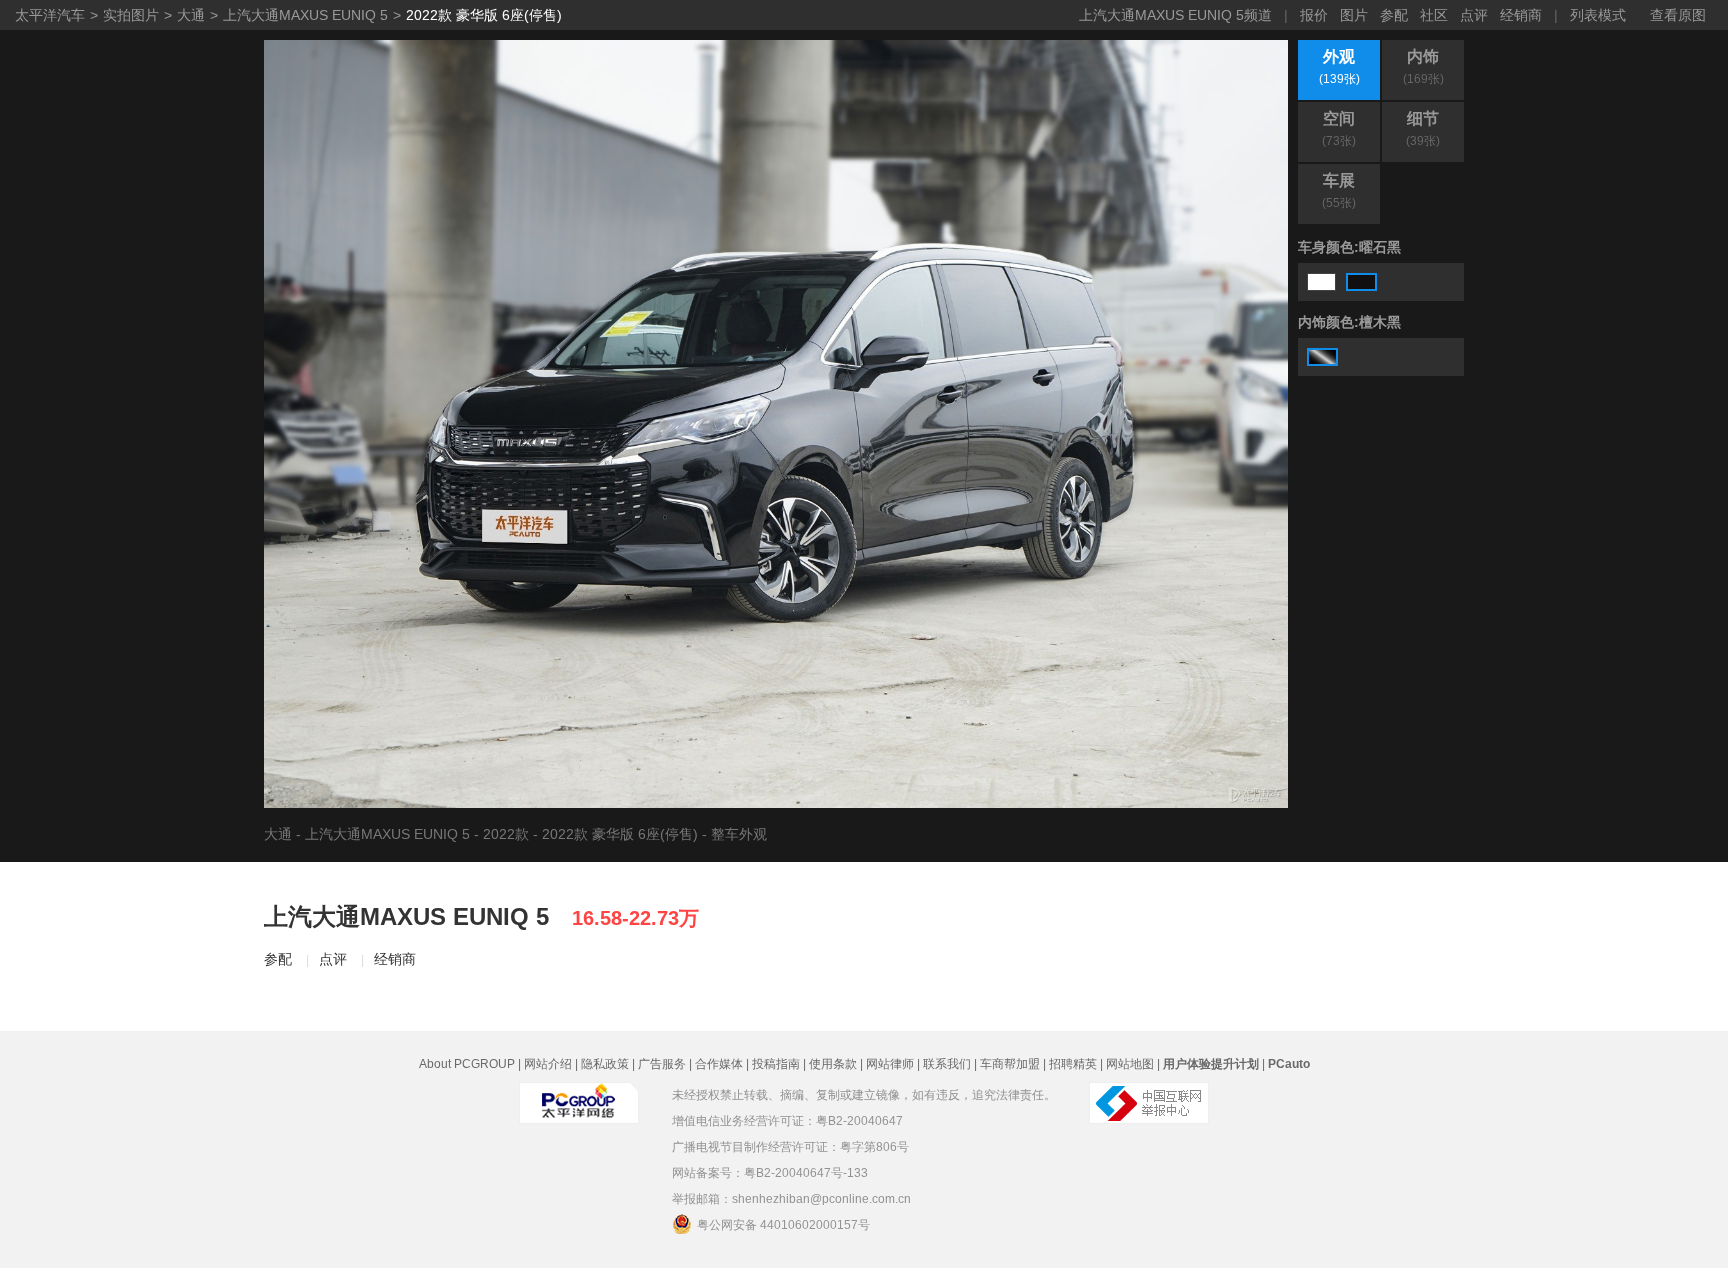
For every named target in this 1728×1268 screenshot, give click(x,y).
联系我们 (947, 1064)
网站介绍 (548, 1064)
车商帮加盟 (1010, 1064)
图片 (1354, 15)
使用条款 (833, 1064)
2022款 (506, 834)
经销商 (1521, 15)
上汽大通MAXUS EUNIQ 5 (305, 15)
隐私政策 (605, 1064)
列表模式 (1598, 15)
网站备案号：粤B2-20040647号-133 (770, 1173)
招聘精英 (1073, 1064)
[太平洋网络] (579, 1103)
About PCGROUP (467, 1064)
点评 (1474, 15)
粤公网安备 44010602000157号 (783, 1225)
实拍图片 (131, 15)
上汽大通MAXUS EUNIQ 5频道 (1175, 15)
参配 (1394, 15)
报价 (1314, 15)
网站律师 (890, 1064)
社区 (1434, 15)
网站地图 (1130, 1064)
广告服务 (662, 1064)
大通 (191, 15)
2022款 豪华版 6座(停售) (484, 15)
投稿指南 (776, 1064)
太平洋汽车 (50, 15)
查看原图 (1678, 15)
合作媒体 (719, 1064)
